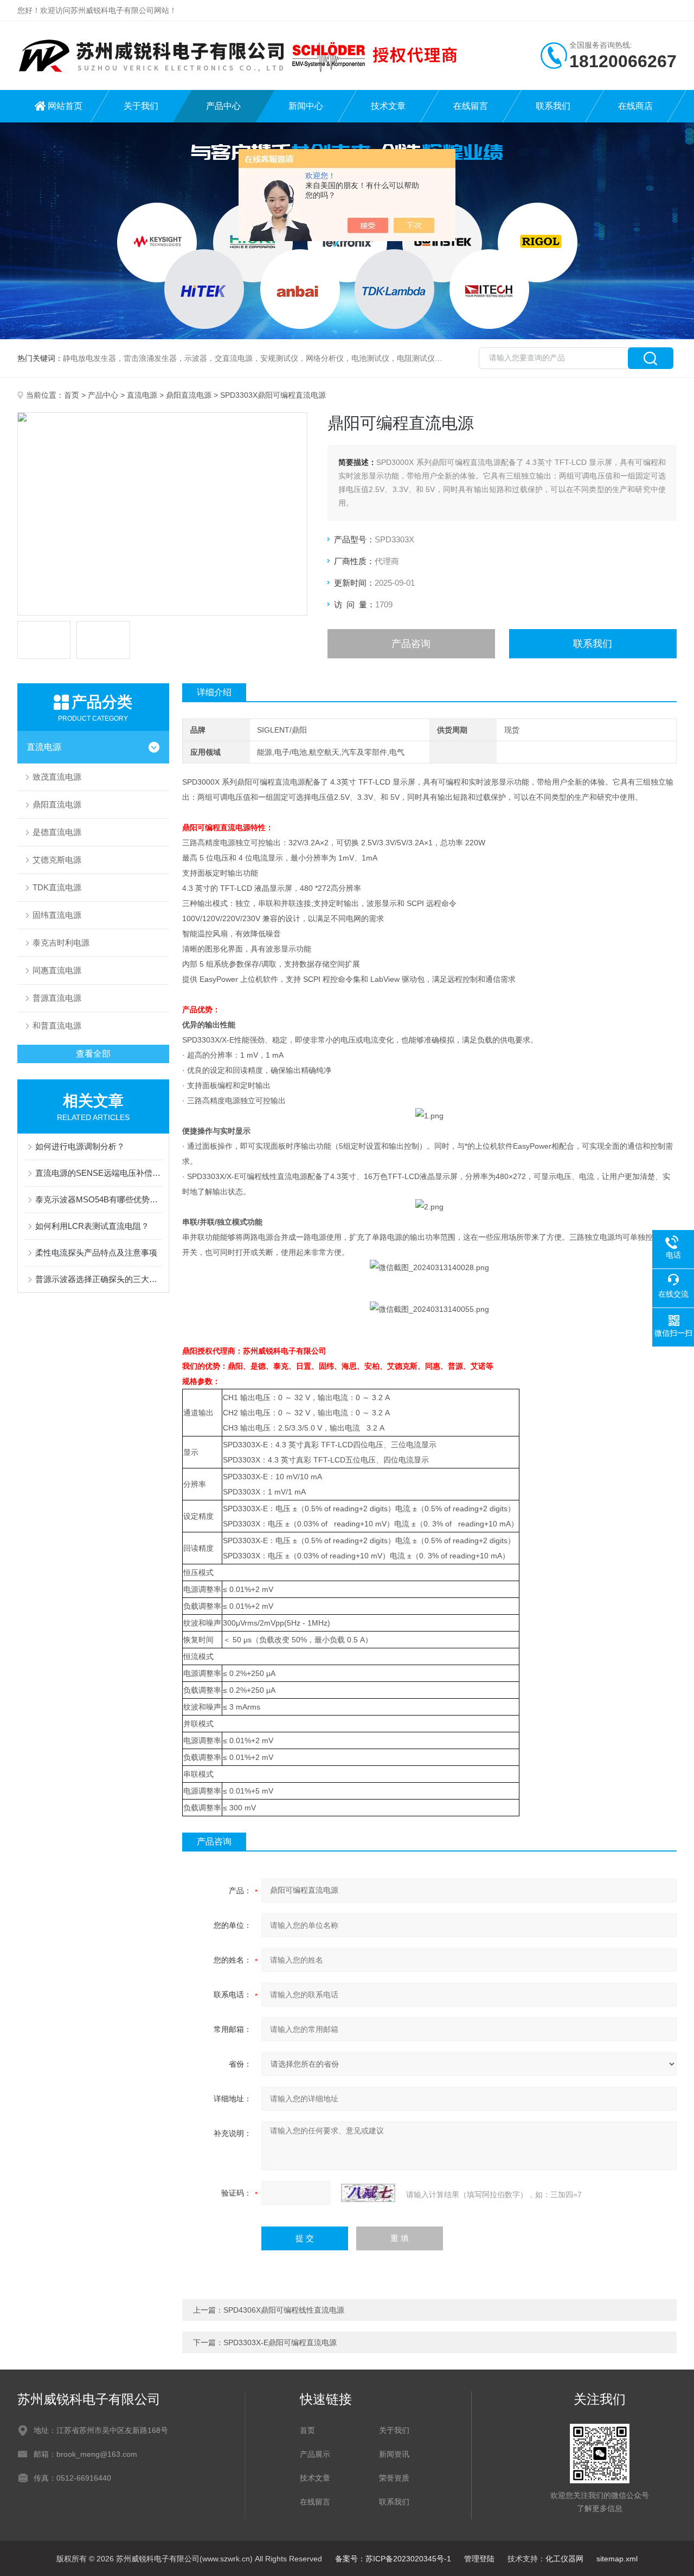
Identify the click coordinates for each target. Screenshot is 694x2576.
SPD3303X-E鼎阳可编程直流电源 (280, 2342)
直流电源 (142, 395)
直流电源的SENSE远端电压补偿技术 (99, 1173)
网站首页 (65, 106)
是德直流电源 (57, 832)
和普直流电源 (57, 1025)
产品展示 (315, 2454)
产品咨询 (411, 644)
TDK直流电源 (57, 887)
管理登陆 (479, 2559)
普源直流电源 (57, 998)
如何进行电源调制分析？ (80, 1146)
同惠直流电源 (57, 970)
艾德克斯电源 (57, 860)
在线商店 (635, 106)
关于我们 (141, 106)
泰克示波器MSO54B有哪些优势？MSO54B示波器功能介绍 (99, 1199)
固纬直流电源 (57, 915)
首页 (72, 395)
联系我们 (553, 106)
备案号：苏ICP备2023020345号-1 (393, 2559)
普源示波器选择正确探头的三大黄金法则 (99, 1279)
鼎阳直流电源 (189, 395)
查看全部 (93, 1054)
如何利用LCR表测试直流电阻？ (92, 1226)
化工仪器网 (564, 2559)
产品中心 (223, 106)
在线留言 (471, 106)
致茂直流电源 (57, 777)
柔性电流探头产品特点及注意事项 (96, 1253)
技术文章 (388, 106)
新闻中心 (306, 106)
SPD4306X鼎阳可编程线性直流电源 (284, 2310)
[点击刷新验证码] (368, 2193)
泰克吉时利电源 (61, 943)
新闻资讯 (394, 2454)
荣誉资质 (394, 2478)
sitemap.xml (617, 2559)
